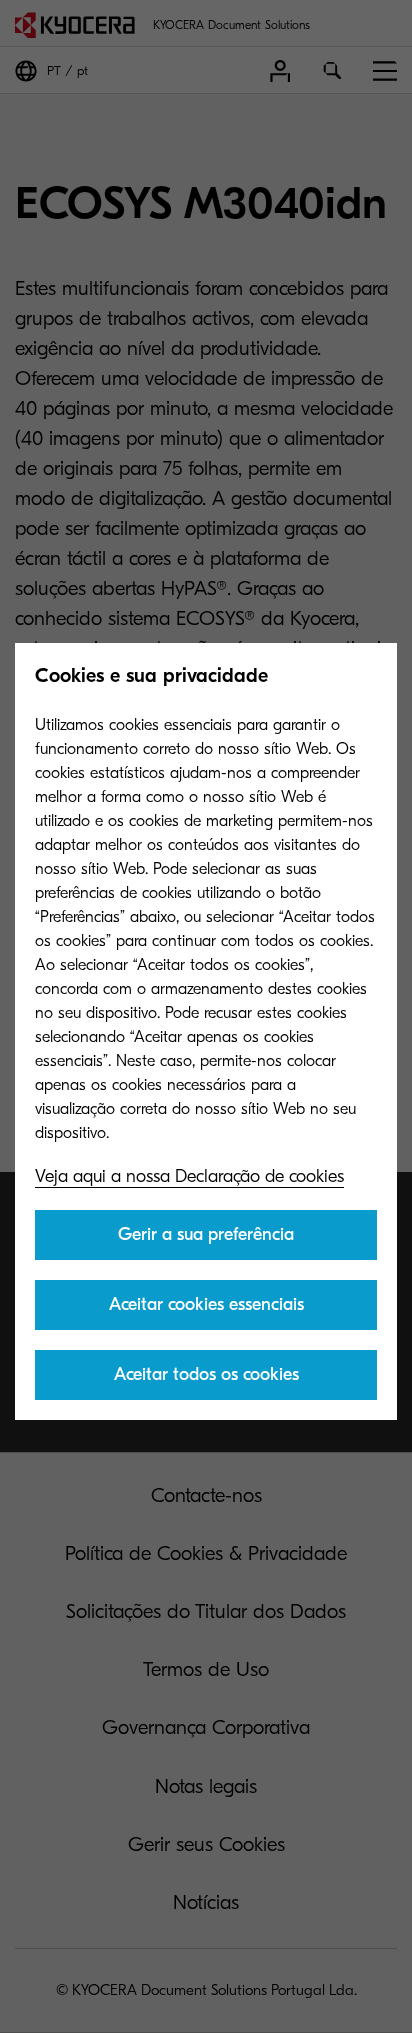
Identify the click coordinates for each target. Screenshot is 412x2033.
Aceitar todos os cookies (206, 1374)
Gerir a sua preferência (206, 1234)
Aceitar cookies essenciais (206, 1304)
